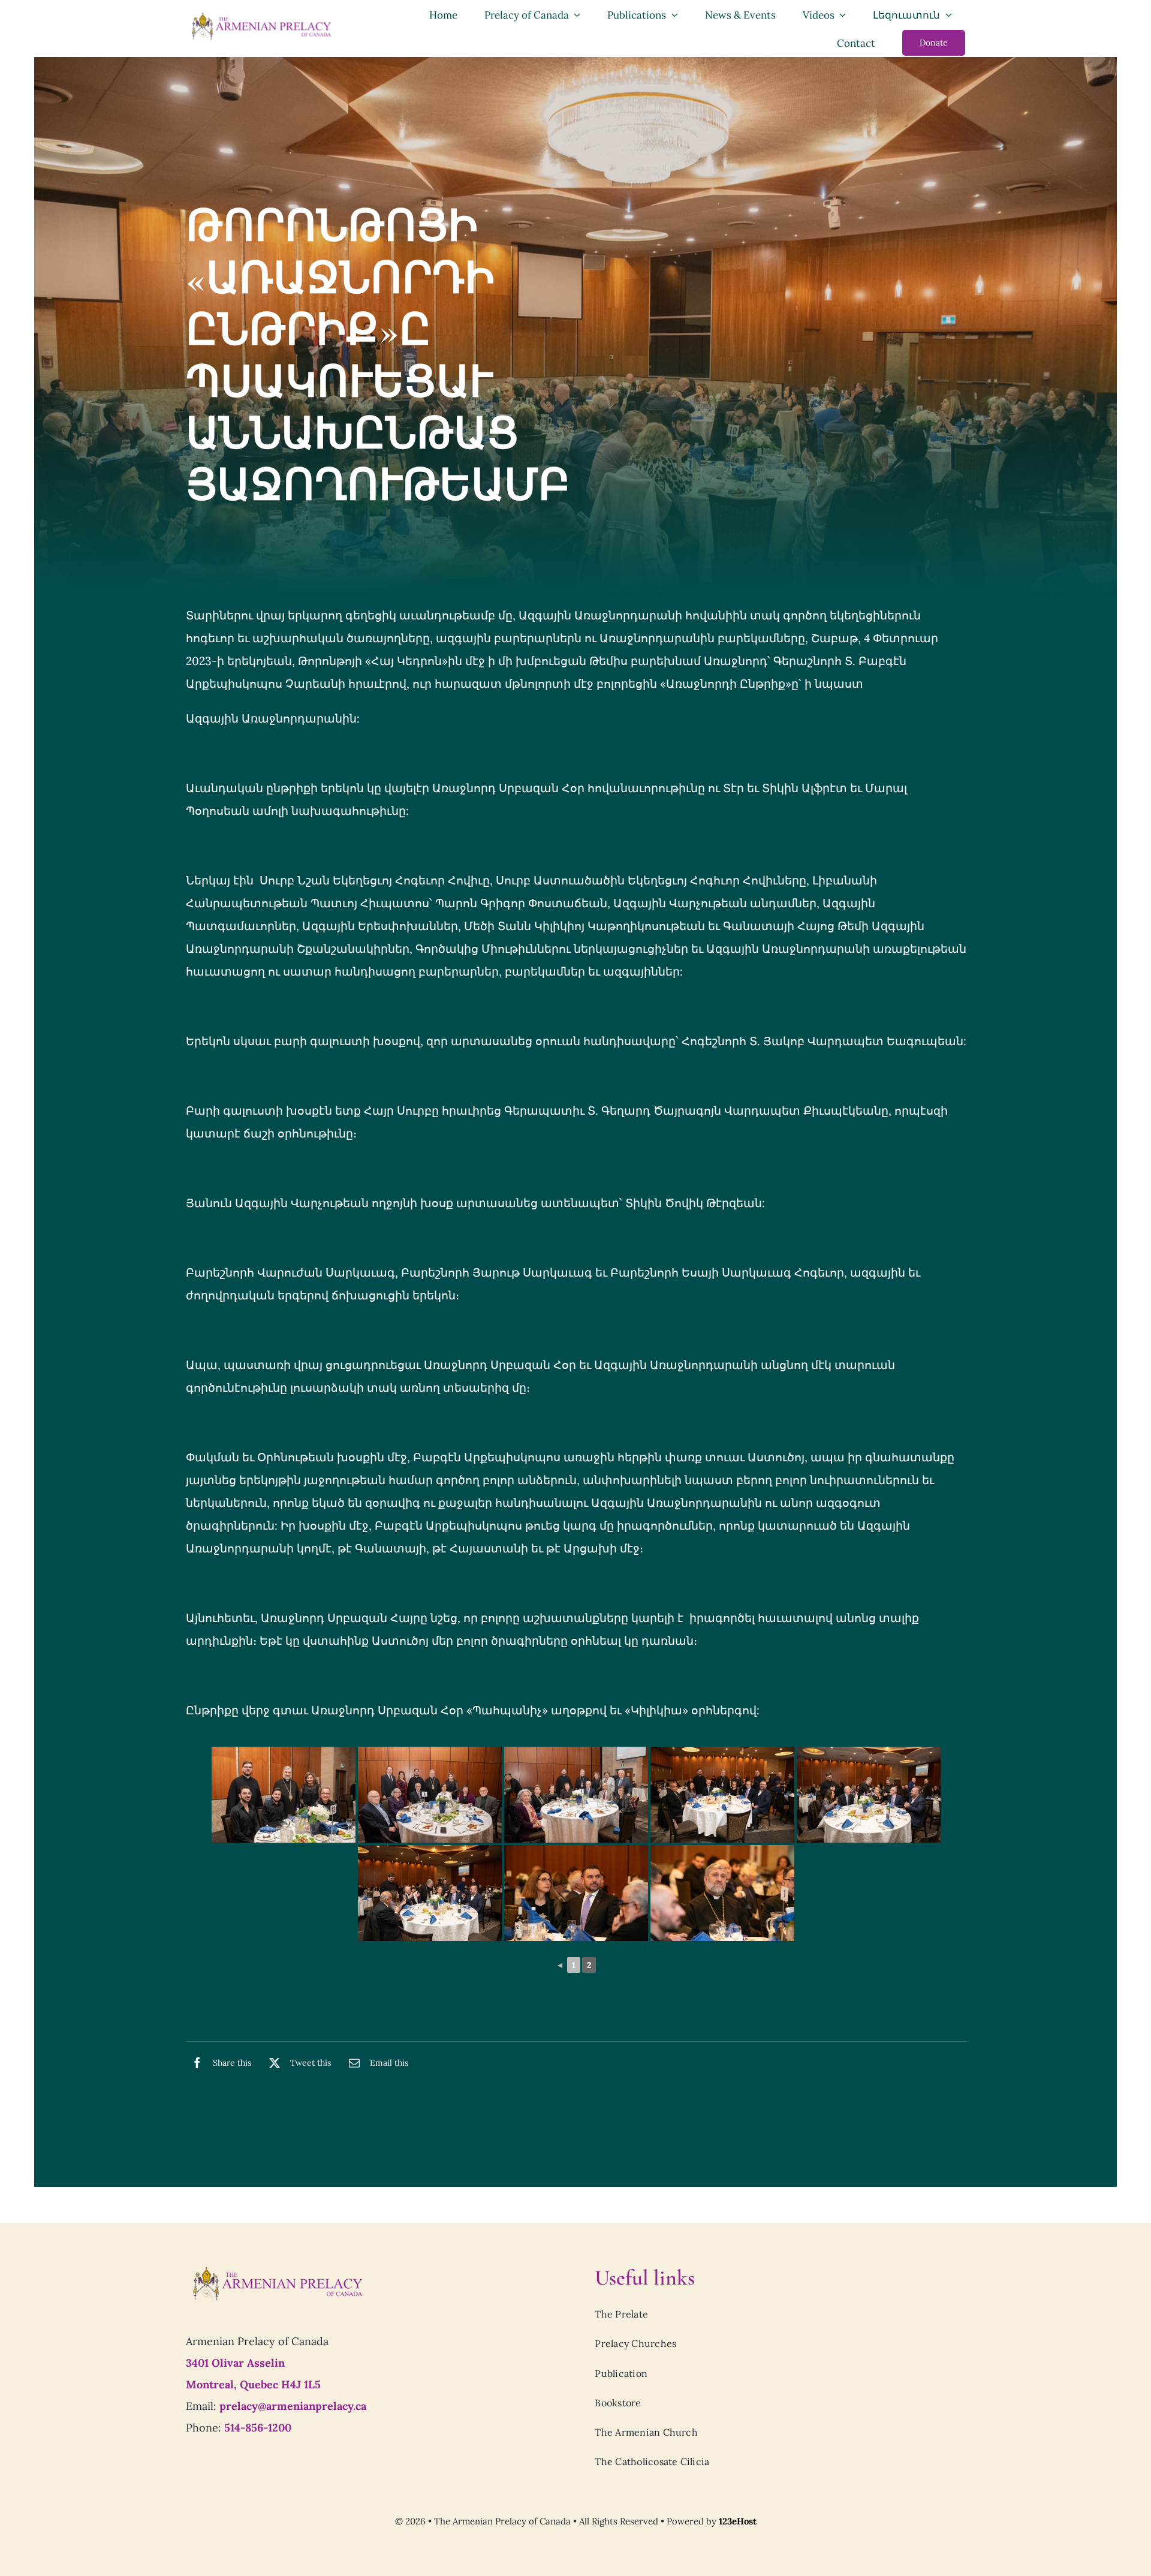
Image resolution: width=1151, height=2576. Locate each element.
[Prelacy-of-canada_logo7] (277, 2270)
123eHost (738, 2521)
